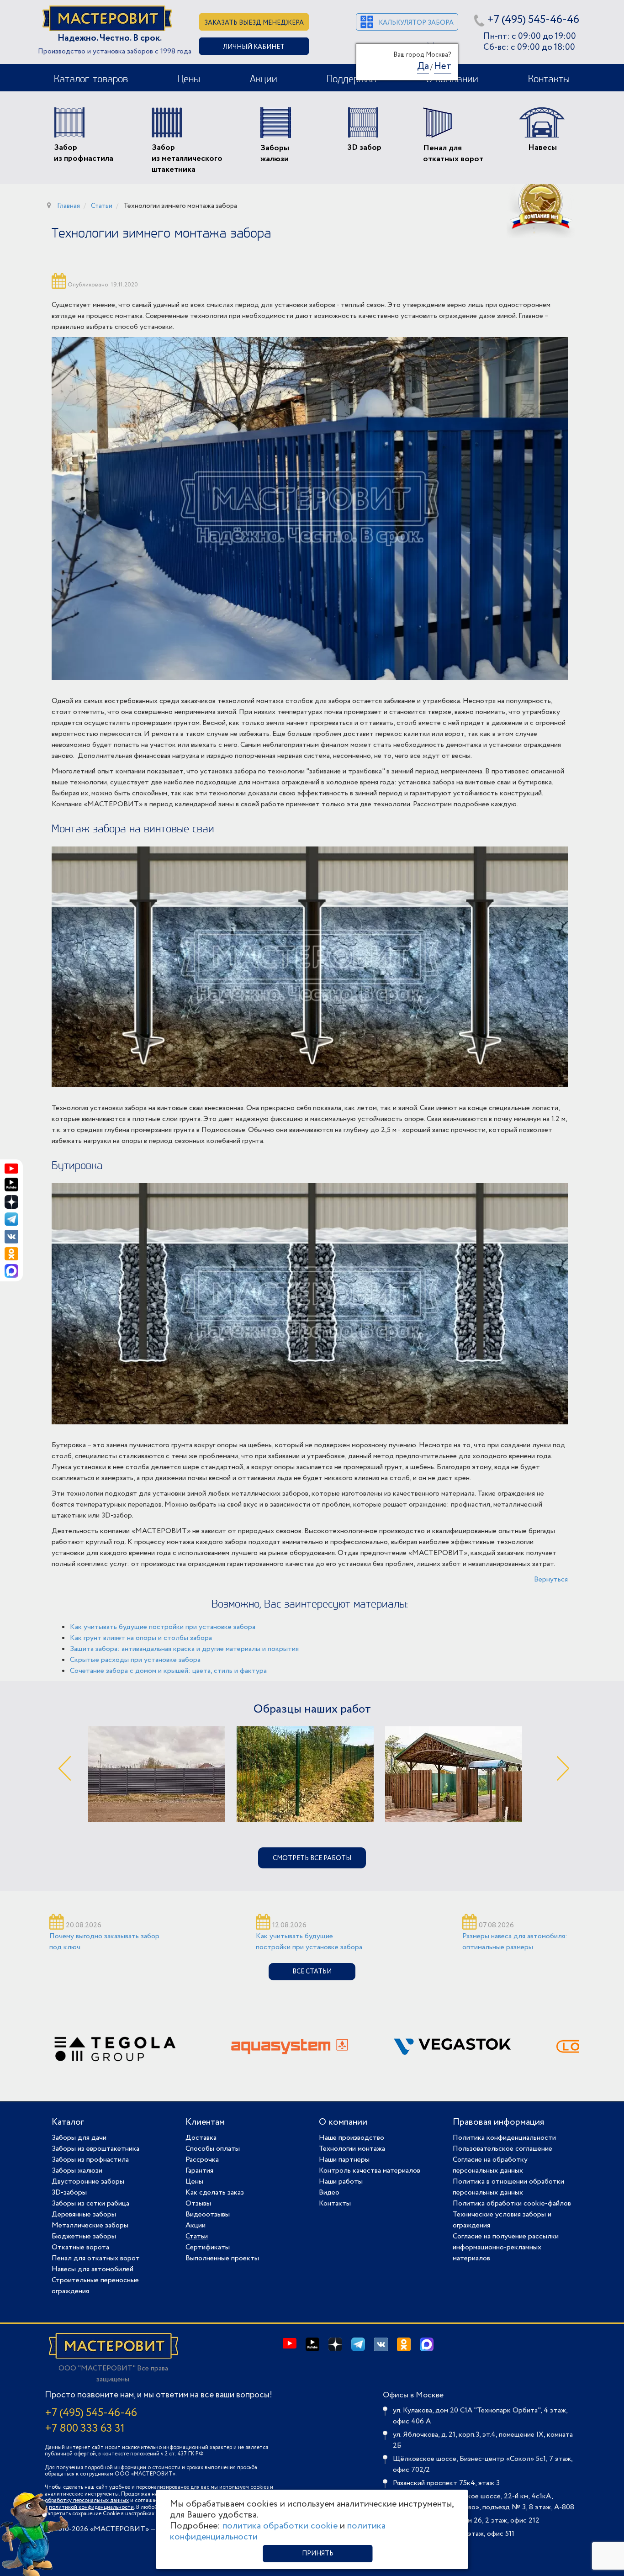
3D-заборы (69, 2193)
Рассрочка (202, 2160)
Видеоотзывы (208, 2214)
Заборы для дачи (79, 2138)
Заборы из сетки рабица (90, 2203)
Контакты (549, 79)
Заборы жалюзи (77, 2171)
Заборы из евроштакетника (95, 2149)
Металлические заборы (90, 2225)
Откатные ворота (80, 2247)
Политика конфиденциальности (504, 2138)
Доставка (201, 2138)
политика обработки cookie (280, 2526)
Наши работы (341, 2182)
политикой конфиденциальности (91, 2507)
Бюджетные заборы (84, 2236)
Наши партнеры (344, 2160)
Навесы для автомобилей (93, 2269)
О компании (343, 2122)
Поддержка (352, 79)
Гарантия (199, 2171)
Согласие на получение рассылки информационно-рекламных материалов (506, 2247)
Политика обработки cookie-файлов (512, 2203)
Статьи (197, 2236)
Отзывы (198, 2203)
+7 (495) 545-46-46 (533, 20)
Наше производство (352, 2138)
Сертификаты (208, 2247)
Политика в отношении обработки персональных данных (508, 2187)
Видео (329, 2193)
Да (423, 66)
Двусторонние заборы (88, 2182)
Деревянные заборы (84, 2214)
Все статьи (312, 1972)
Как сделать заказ (215, 2193)
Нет (443, 66)
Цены (189, 79)
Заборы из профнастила (90, 2160)
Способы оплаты (213, 2149)
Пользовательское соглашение (502, 2149)
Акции (264, 79)
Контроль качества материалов (370, 2171)
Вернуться (551, 1579)
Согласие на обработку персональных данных (490, 2165)
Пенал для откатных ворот (96, 2258)
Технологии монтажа (352, 2149)
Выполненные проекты (222, 2258)
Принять (318, 2554)
